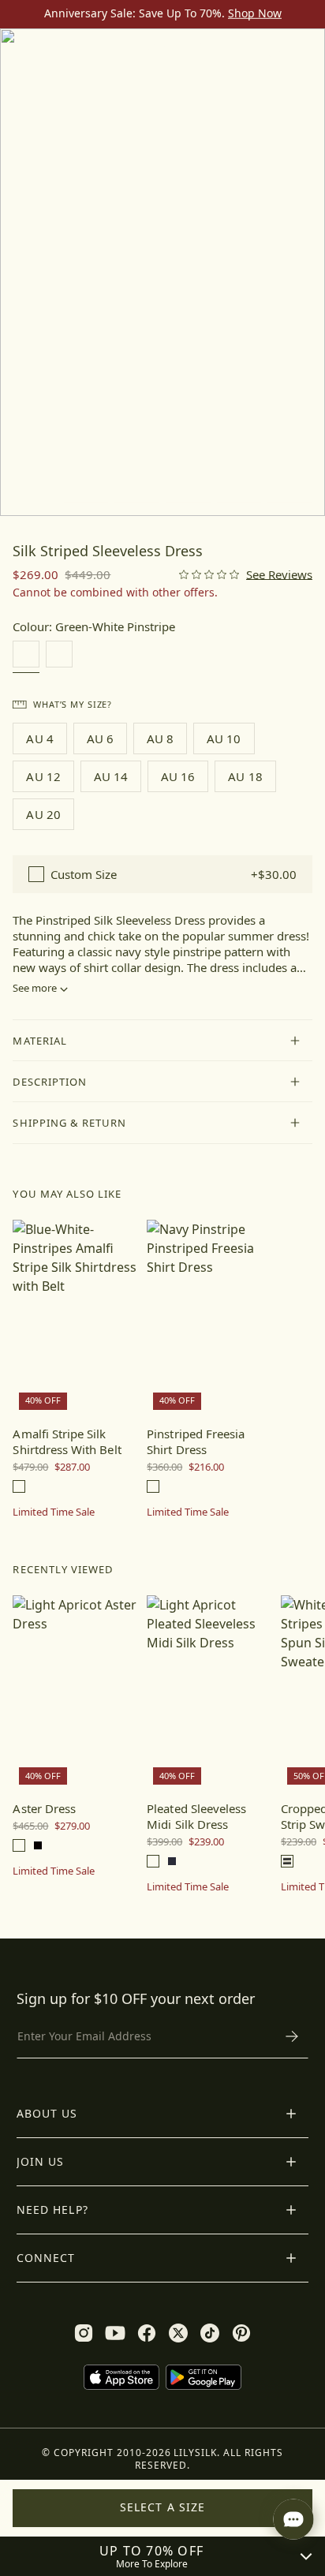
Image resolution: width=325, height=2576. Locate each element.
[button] (162, 1041)
